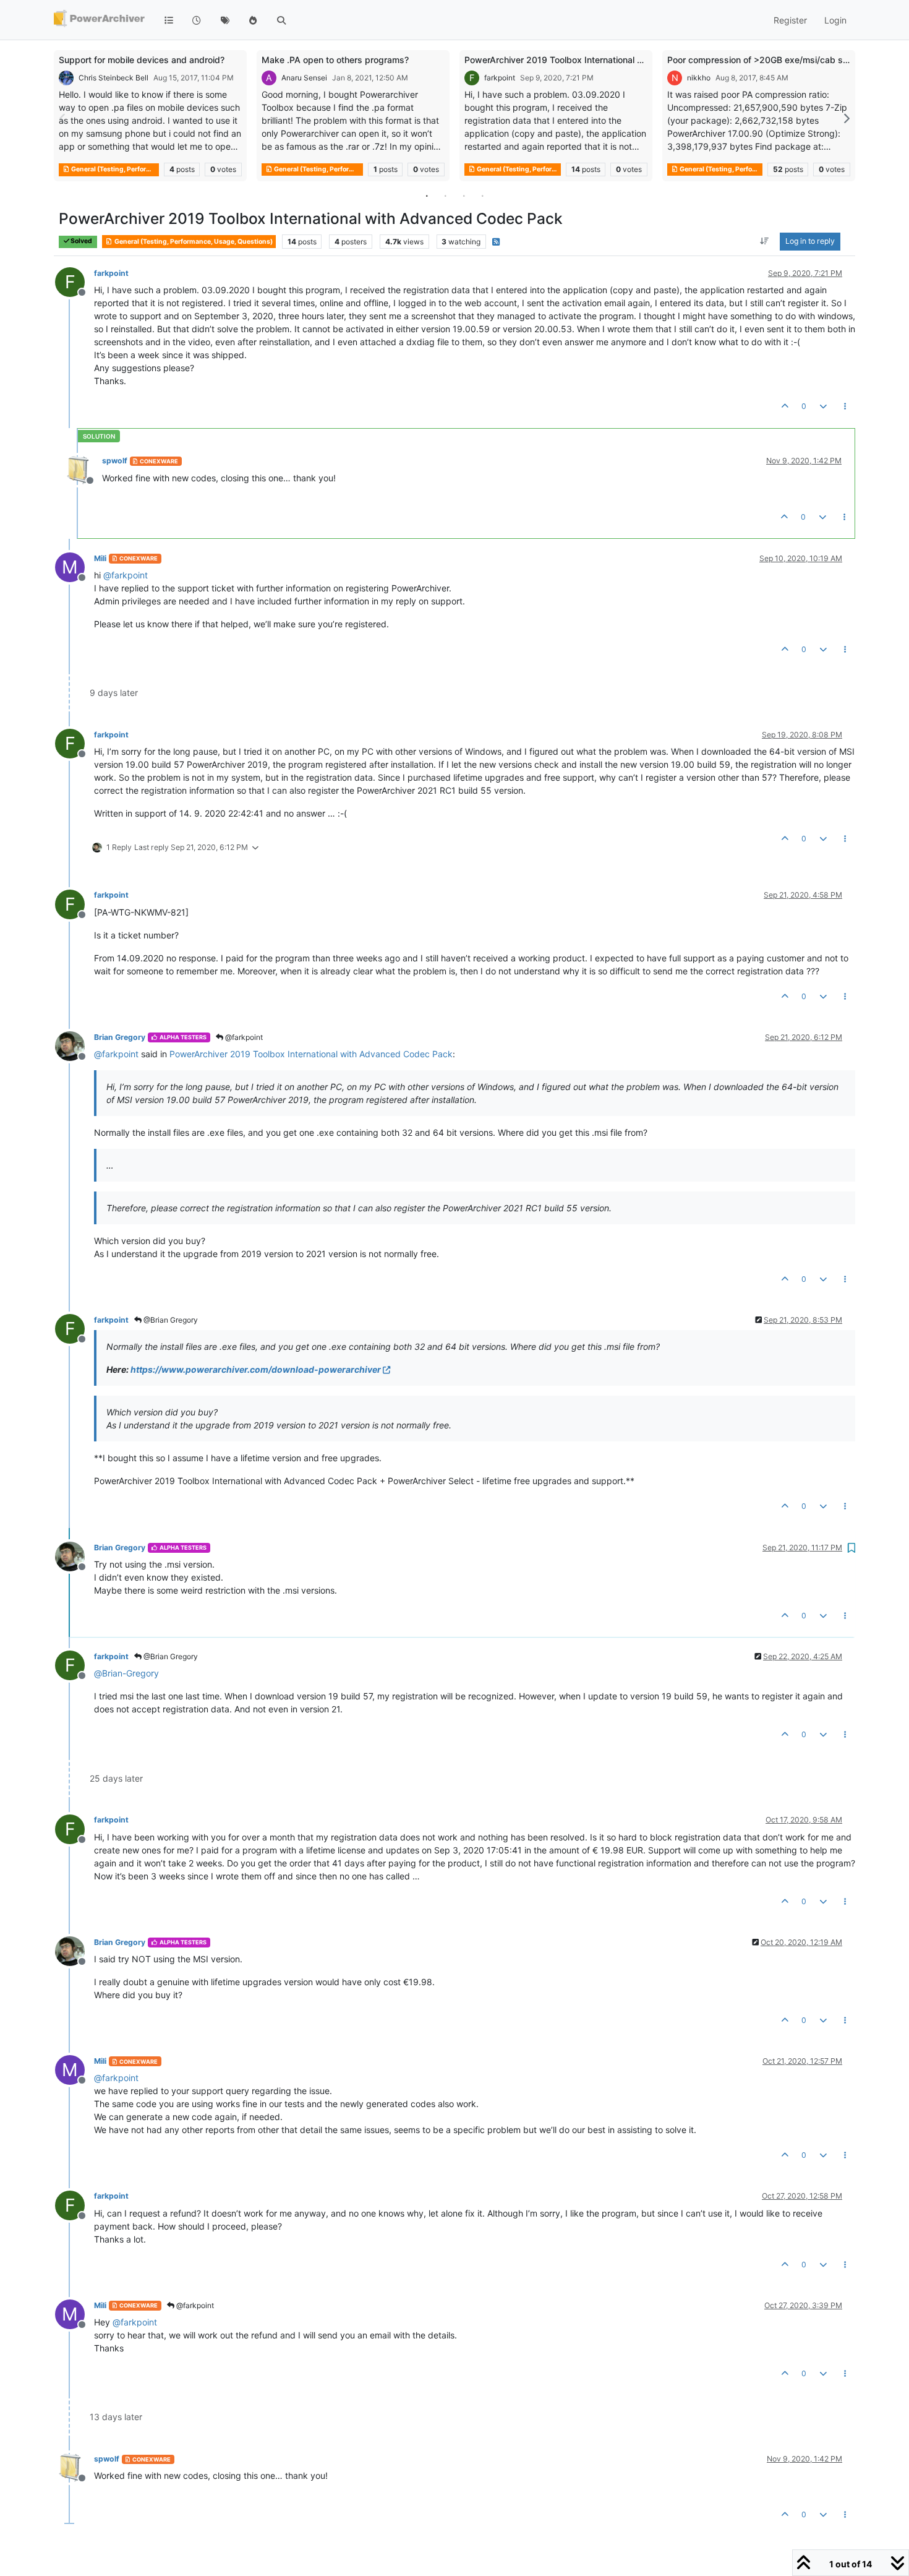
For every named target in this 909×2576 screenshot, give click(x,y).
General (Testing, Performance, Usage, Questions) (114, 169)
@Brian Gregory (170, 1320)
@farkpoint (243, 1037)
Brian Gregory (120, 1037)
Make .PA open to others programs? (335, 60)
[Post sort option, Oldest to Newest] (765, 242)
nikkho (699, 78)
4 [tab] (482, 195)
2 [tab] (445, 195)
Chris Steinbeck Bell (113, 78)
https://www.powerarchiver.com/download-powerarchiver (256, 1369)
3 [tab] (464, 195)
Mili (100, 558)
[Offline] (83, 469)
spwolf (115, 461)
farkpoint (500, 78)
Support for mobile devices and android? (142, 60)
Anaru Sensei (304, 78)
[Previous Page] (63, 118)
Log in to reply (810, 242)
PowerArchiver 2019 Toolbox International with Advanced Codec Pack (608, 60)
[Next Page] (846, 118)
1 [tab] (427, 195)
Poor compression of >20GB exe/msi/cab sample (767, 60)
